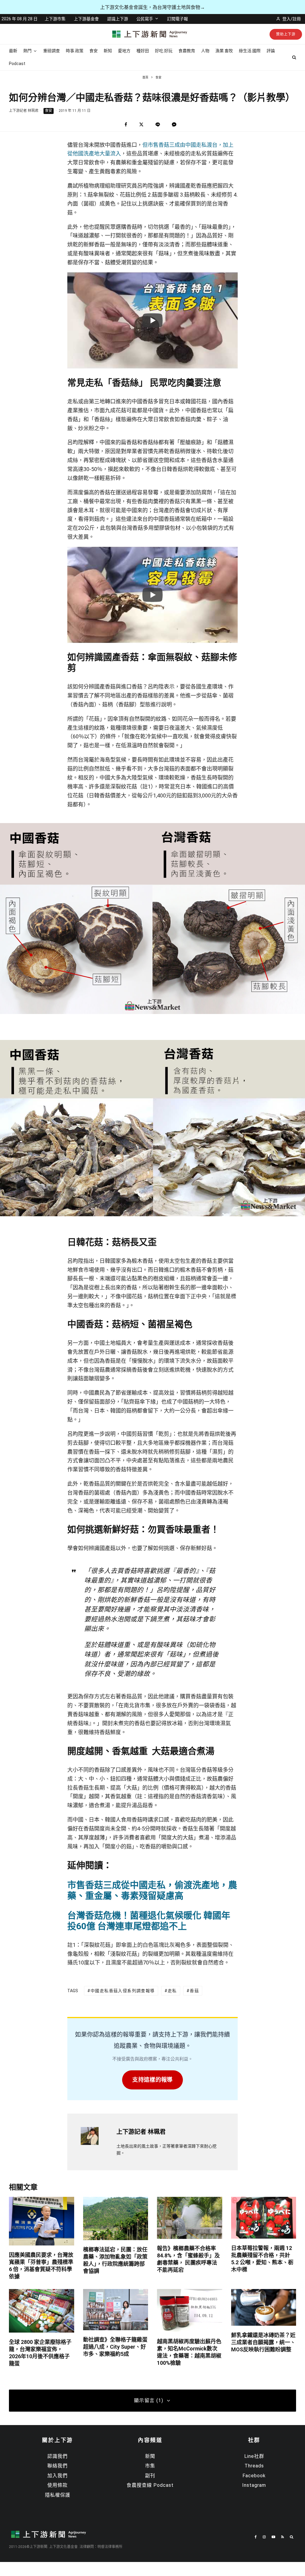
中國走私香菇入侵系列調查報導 (123, 1991)
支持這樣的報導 (152, 2080)
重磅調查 (52, 51)
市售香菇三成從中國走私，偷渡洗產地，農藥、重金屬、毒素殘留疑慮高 (152, 1890)
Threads (254, 2466)
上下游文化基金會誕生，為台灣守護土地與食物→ (152, 7)
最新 (13, 51)
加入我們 (57, 2476)
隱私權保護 (58, 2495)
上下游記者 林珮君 (24, 111)
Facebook (254, 2476)
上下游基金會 (86, 19)
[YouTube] (273, 2537)
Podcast (17, 64)
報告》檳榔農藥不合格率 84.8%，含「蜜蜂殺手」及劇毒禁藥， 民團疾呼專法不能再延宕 (188, 2259)
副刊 (150, 2476)
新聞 (150, 2456)
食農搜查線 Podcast (150, 2485)
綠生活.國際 (250, 51)
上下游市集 (55, 19)
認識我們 (57, 2456)
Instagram (254, 2485)
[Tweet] (141, 125)
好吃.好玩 (164, 51)
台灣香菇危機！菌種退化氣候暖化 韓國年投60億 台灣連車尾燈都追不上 (149, 1921)
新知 (108, 51)
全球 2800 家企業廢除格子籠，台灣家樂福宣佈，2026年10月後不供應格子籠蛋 (40, 2353)
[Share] (126, 125)
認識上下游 (118, 19)
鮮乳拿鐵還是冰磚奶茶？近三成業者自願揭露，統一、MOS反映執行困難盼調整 (263, 2342)
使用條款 (57, 2485)
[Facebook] (256, 2537)
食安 (94, 51)
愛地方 (124, 51)
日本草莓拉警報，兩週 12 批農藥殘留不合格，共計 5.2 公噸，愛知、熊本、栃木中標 (262, 2259)
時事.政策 (75, 51)
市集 (150, 2466)
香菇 (194, 1991)
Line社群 (254, 2456)
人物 (205, 51)
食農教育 (187, 51)
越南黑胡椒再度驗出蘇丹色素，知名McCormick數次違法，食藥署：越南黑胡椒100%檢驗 (189, 2352)
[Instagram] (264, 2537)
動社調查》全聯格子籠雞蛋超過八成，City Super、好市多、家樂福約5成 (115, 2347)
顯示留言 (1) (149, 2400)
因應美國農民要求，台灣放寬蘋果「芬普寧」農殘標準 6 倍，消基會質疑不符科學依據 (41, 2266)
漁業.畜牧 (224, 51)
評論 (271, 51)
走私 (172, 1991)
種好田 (143, 51)
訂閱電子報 (178, 19)
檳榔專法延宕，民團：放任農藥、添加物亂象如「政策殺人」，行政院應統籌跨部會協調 (115, 2260)
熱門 (27, 51)
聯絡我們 (57, 2466)
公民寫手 (145, 19)
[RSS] (283, 2537)
